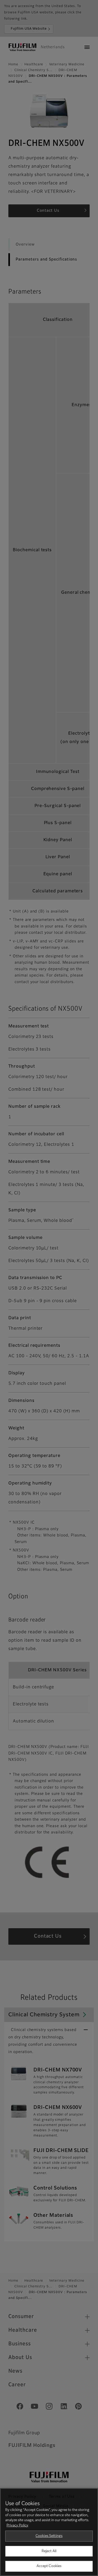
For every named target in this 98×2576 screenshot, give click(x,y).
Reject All (49, 2551)
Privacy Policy (17, 2525)
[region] (49, 2532)
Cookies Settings (49, 2536)
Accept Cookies (49, 2566)
